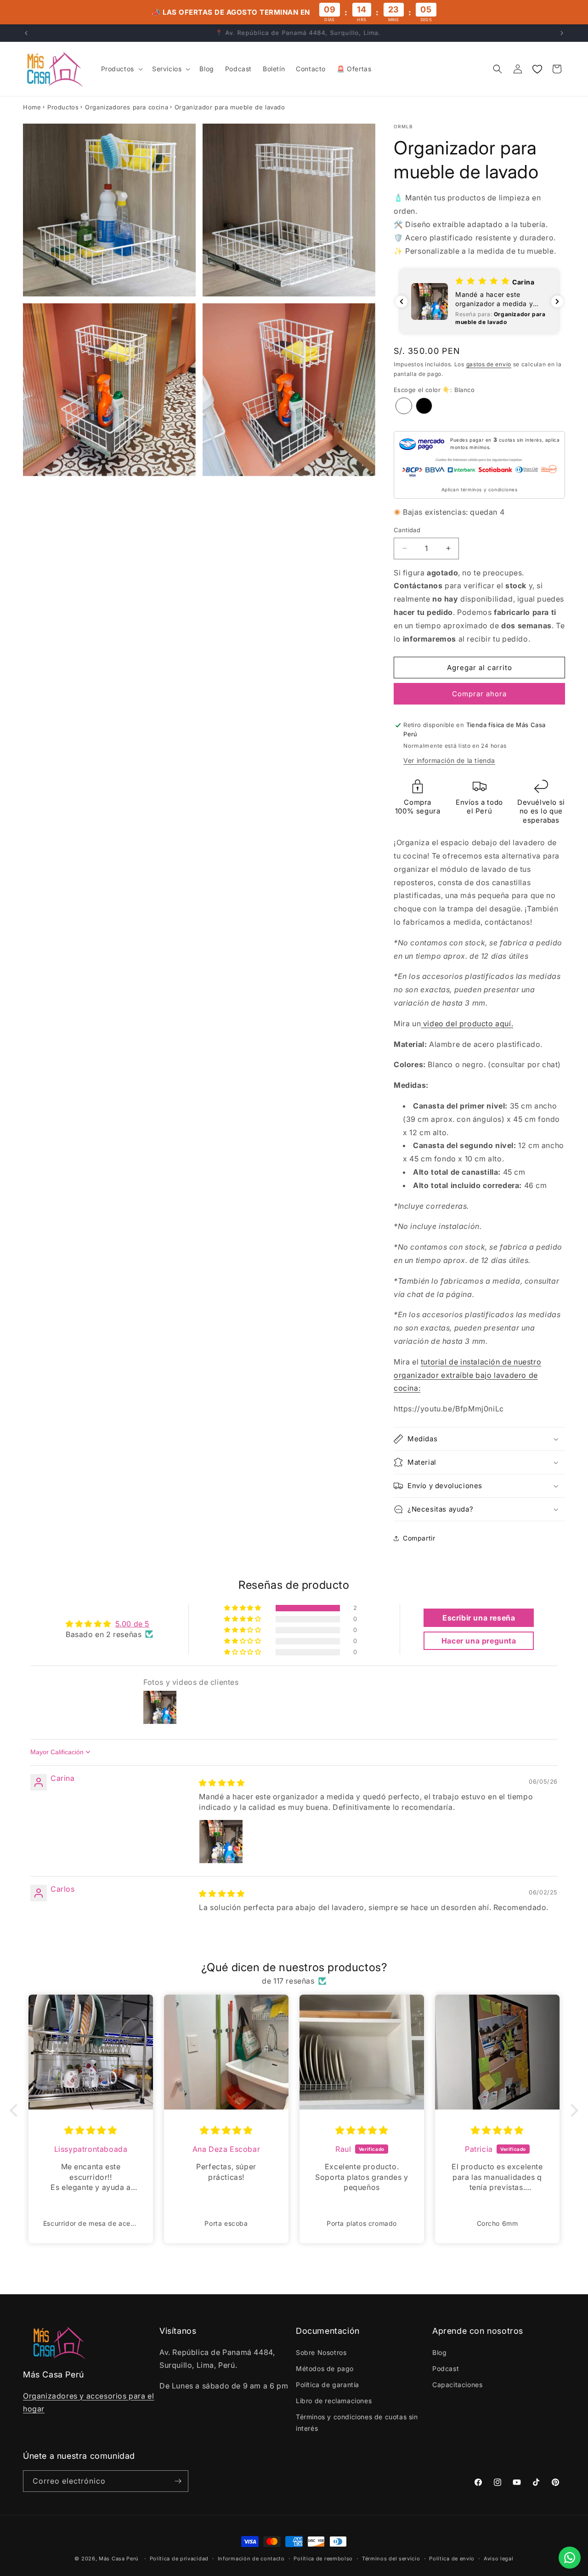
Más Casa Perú (119, 2559)
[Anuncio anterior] (26, 33)
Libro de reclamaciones (334, 2401)
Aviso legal (499, 2559)
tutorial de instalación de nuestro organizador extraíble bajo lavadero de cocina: (467, 1375)
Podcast (446, 2368)
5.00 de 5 (132, 1624)
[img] (222, 1783)
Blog (439, 2352)
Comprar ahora (479, 694)
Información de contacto (251, 2559)
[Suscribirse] (178, 2481)
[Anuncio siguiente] (562, 33)
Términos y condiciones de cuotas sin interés (357, 2422)
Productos (63, 107)
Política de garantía (328, 2385)
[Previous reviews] (401, 301)
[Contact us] (570, 2558)
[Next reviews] (557, 301)
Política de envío (452, 2559)
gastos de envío (489, 364)
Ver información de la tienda (449, 760)
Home (32, 107)
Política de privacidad (179, 2559)
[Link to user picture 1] (221, 1842)
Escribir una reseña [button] (479, 1618)
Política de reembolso (323, 2559)
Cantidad (407, 530)
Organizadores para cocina (127, 107)
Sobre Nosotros (321, 2352)
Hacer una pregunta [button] (479, 1641)
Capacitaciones (457, 2385)
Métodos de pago (325, 2368)
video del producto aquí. (467, 1024)
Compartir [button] (419, 1538)
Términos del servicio (391, 2559)
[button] (121, 69)
